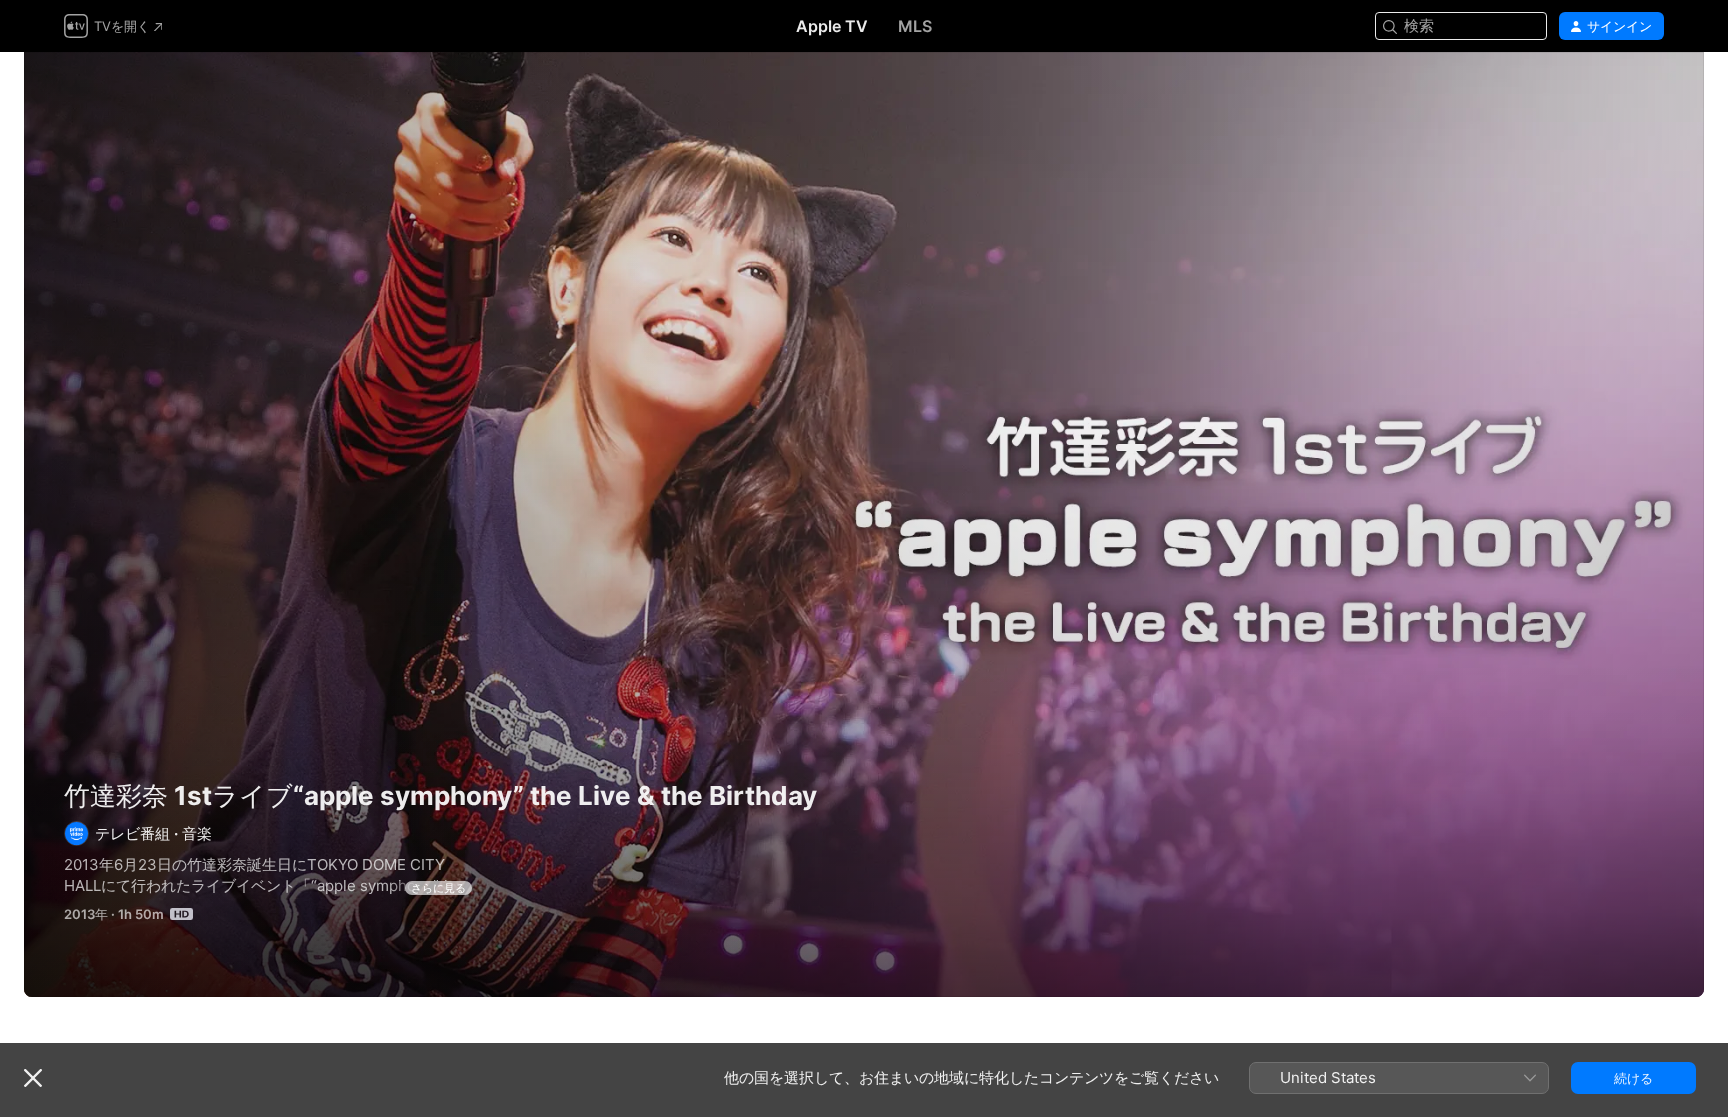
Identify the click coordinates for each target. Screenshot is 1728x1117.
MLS (915, 26)
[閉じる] (33, 1078)
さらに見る (438, 888)
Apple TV (832, 26)
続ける (1633, 1078)
